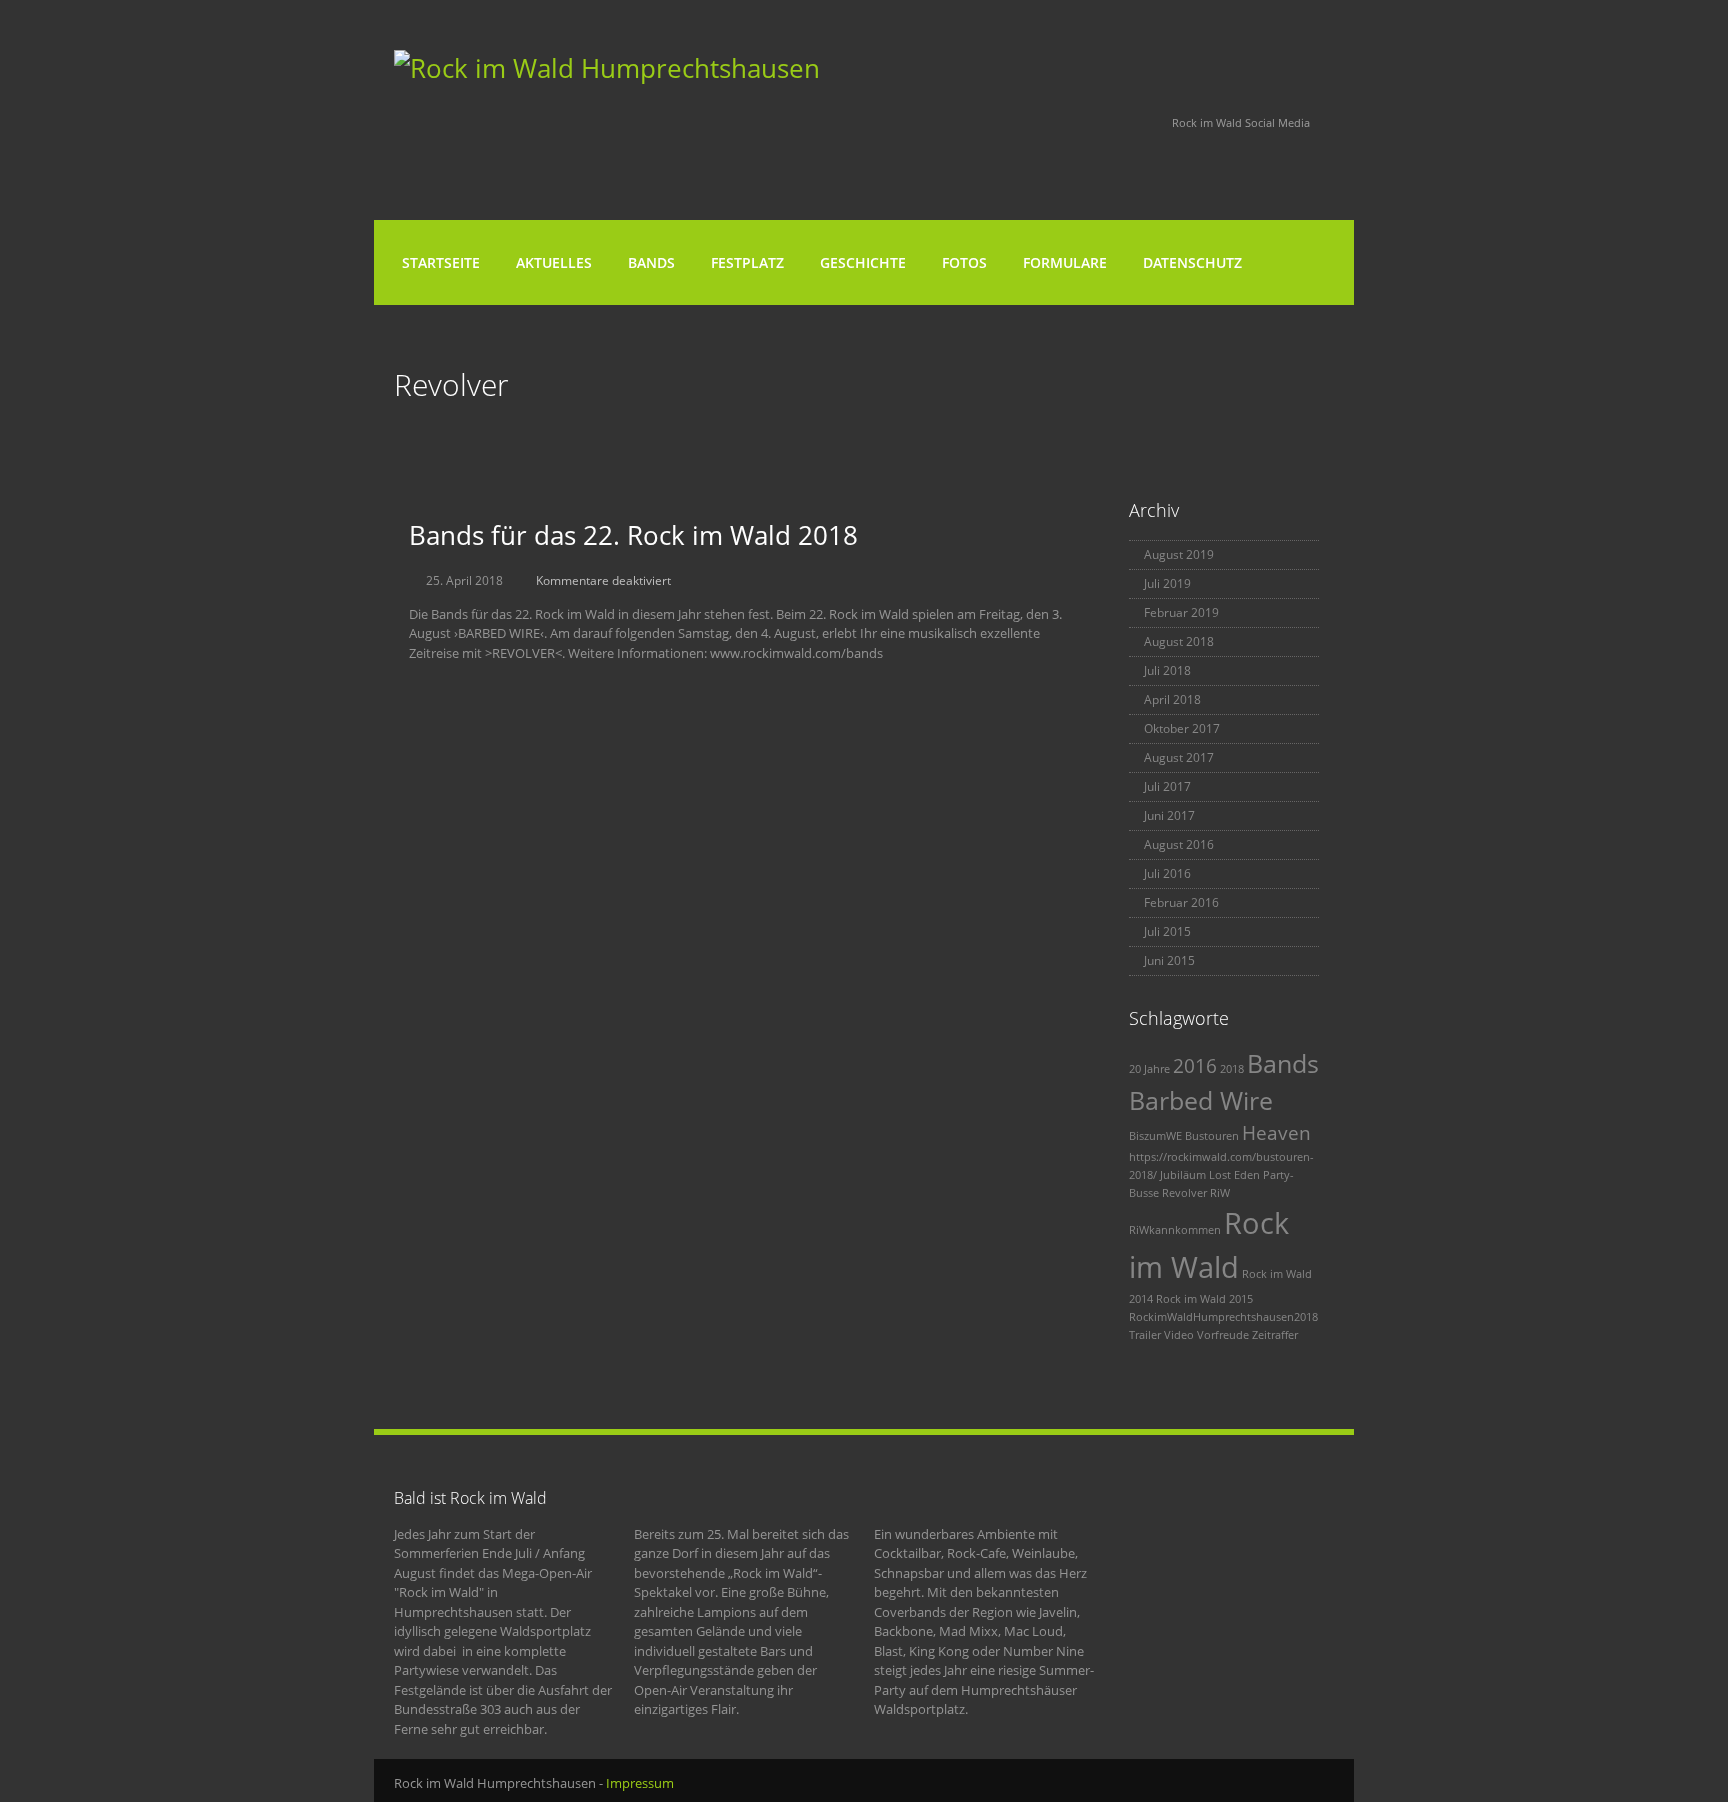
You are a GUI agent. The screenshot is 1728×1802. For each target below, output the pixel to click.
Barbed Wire (1201, 1100)
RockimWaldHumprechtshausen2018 (1223, 1317)
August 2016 (1179, 844)
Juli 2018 (1167, 670)
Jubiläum (1183, 1175)
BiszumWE (1155, 1136)
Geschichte (863, 262)
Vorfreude (1223, 1335)
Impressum (640, 1783)
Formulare (1065, 262)
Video (1179, 1335)
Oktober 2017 (1182, 728)
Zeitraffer (1275, 1335)
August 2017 (1179, 757)
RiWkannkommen (1175, 1230)
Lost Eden (1234, 1175)
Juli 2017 (1167, 786)
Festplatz (747, 262)
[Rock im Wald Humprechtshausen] (607, 68)
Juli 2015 (1167, 931)
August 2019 (1179, 554)
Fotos (964, 262)
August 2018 (1179, 641)
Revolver (1184, 1193)
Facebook (1071, 123)
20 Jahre (1149, 1069)
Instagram (1125, 123)
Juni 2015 (1169, 960)
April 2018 (1172, 699)
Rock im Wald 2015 (1204, 1299)
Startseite (441, 262)
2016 (1195, 1066)
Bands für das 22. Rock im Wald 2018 (633, 535)
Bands (651, 262)
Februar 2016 (1181, 902)
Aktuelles (554, 262)
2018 (1232, 1069)
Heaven (1276, 1133)
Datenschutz (1192, 262)
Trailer (1145, 1335)
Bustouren (1212, 1136)
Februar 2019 (1181, 612)
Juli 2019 (1167, 583)
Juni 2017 (1169, 815)
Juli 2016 (1167, 873)
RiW (1220, 1193)
